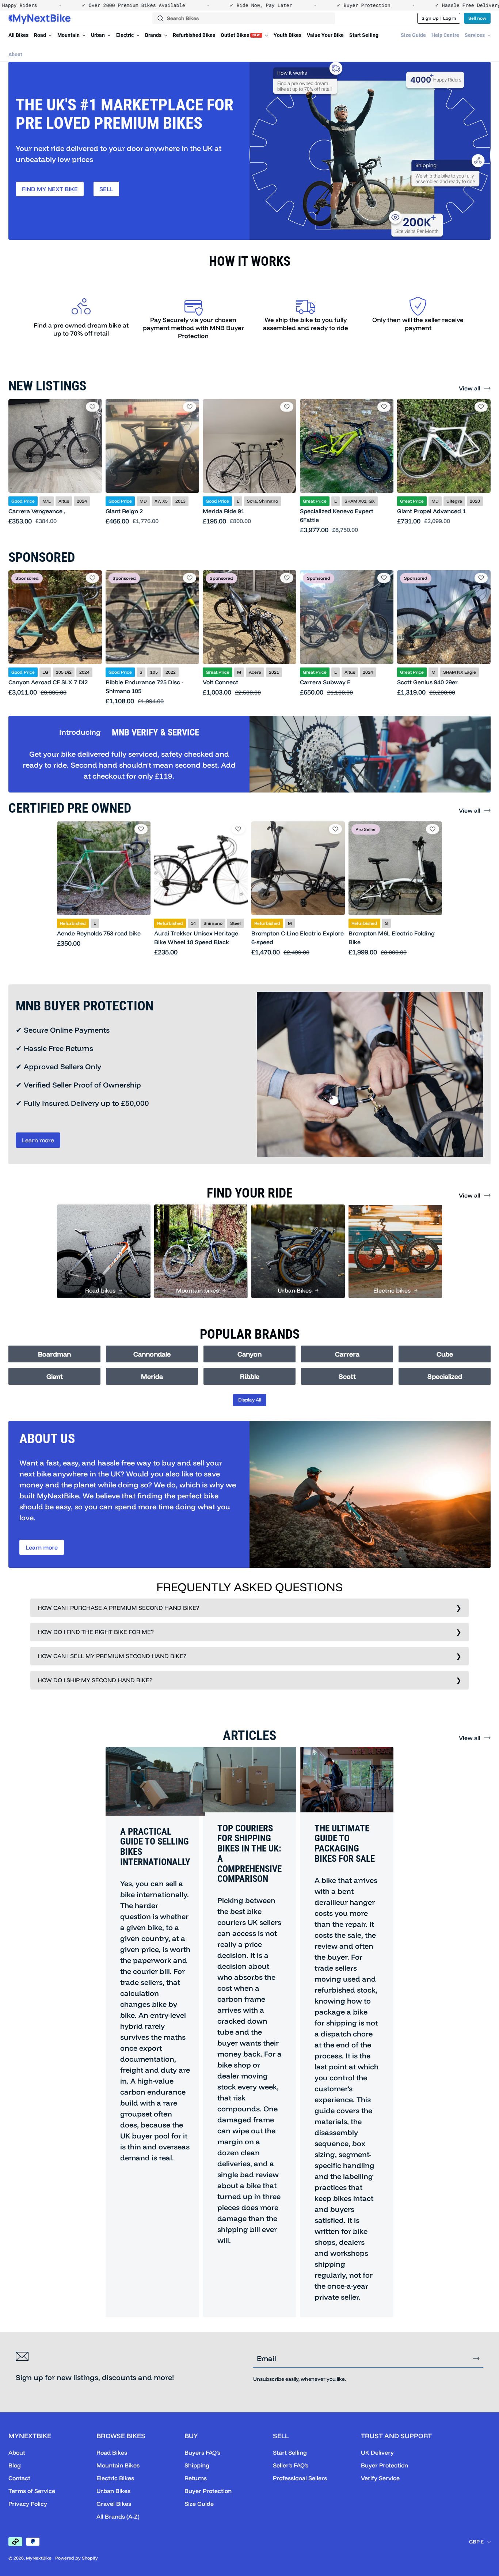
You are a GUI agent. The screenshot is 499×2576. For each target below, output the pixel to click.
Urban (98, 35)
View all (470, 388)
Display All (250, 1400)
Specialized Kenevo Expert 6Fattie (337, 515)
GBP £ (476, 2542)
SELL (106, 189)
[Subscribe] (476, 2359)
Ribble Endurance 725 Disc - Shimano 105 (144, 686)
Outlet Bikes (240, 35)
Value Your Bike (325, 35)
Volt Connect (220, 682)
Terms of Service (32, 2491)
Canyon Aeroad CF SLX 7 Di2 (48, 682)
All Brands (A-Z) (118, 2516)
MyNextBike (39, 2558)
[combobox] (244, 18)
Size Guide (413, 35)
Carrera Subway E (325, 682)
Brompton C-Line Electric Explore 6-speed (298, 938)
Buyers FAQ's (202, 2452)
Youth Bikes (287, 35)
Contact (19, 2478)
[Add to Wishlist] (92, 407)
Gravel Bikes (114, 2504)
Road (41, 35)
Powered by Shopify (77, 2558)
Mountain (69, 35)
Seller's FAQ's (291, 2465)
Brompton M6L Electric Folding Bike (392, 938)
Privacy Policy (28, 2504)
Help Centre (445, 35)
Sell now (477, 18)
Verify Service (380, 2478)
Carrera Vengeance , (37, 511)
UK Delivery (377, 2452)
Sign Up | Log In (439, 18)
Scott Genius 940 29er (427, 682)
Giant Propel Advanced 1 (431, 511)
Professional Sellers (300, 2478)
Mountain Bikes (118, 2465)
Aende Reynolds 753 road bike (99, 933)
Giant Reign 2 (124, 511)
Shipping (197, 2465)
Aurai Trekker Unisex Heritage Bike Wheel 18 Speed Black (196, 938)
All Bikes (18, 35)
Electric (125, 35)
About (15, 54)
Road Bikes (112, 2452)
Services (475, 35)
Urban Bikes (113, 2491)
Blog (15, 2465)
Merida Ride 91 (224, 511)
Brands (154, 35)
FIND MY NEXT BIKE (50, 189)
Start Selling (364, 35)
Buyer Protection (208, 2491)
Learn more (38, 1140)
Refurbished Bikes (194, 35)
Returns (196, 2478)
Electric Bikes (115, 2478)
